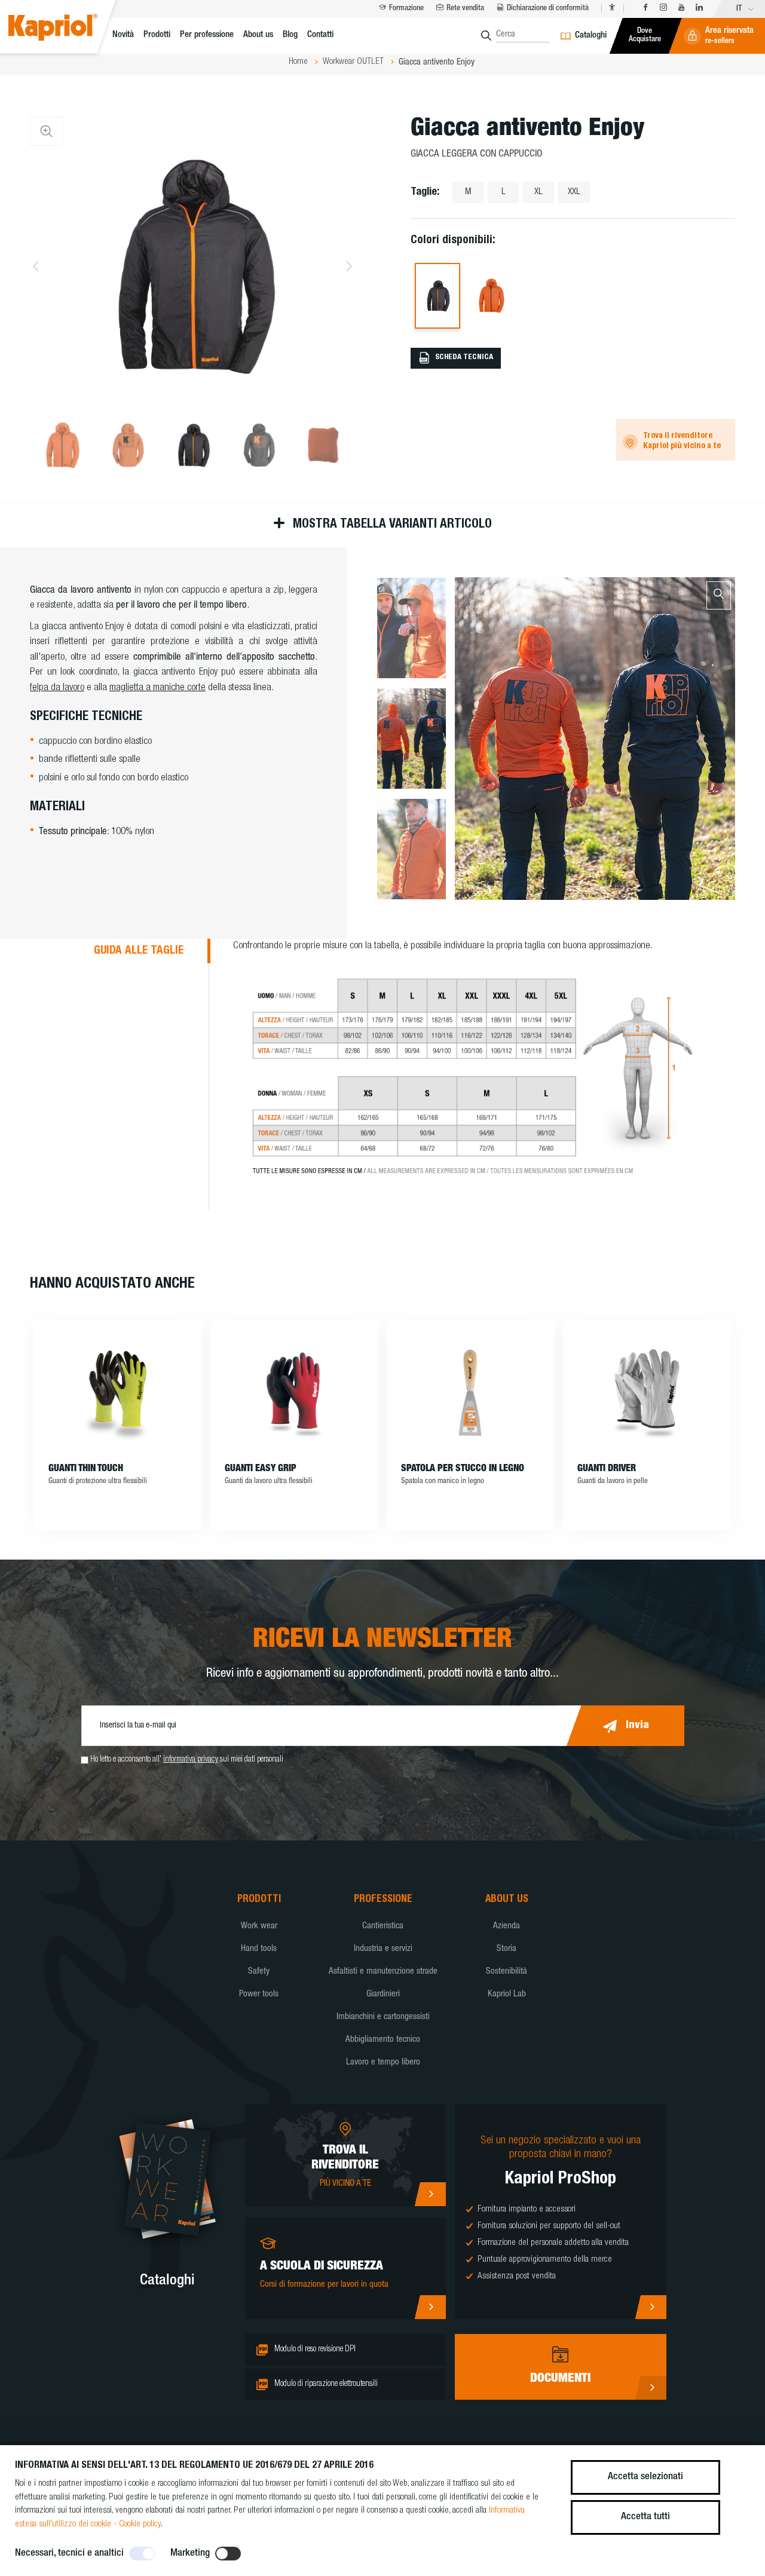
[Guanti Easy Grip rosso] (294, 1392)
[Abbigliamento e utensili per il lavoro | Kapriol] (66, 29)
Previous (36, 266)
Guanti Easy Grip (261, 1469)
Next (349, 266)
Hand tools (259, 1949)
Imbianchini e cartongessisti (383, 2017)
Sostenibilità (507, 1972)
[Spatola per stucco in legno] (471, 1392)
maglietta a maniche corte (157, 688)
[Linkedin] (699, 8)
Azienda (507, 1926)
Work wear (259, 1926)
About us (258, 35)
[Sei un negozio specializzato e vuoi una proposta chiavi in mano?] (651, 2307)
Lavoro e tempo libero (383, 2062)
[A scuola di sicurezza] (430, 2307)
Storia (507, 1949)
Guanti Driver (607, 1469)
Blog (290, 35)
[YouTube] (681, 8)
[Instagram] (663, 8)
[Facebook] (645, 8)
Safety (259, 1972)
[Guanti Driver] (647, 1392)
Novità (123, 35)
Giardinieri (383, 1994)
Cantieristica (383, 1926)
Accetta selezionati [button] (645, 2477)
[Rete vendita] (430, 2194)
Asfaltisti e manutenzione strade (383, 1972)
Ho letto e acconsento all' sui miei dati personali (187, 1760)
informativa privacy (191, 1760)
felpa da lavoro (57, 688)
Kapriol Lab (507, 1994)
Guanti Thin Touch (86, 1469)
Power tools (259, 1994)
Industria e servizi (383, 1949)
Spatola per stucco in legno (463, 1469)
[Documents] (651, 2388)
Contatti (320, 35)
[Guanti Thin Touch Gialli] (118, 1392)
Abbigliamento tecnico (383, 2040)
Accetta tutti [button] (645, 2517)
